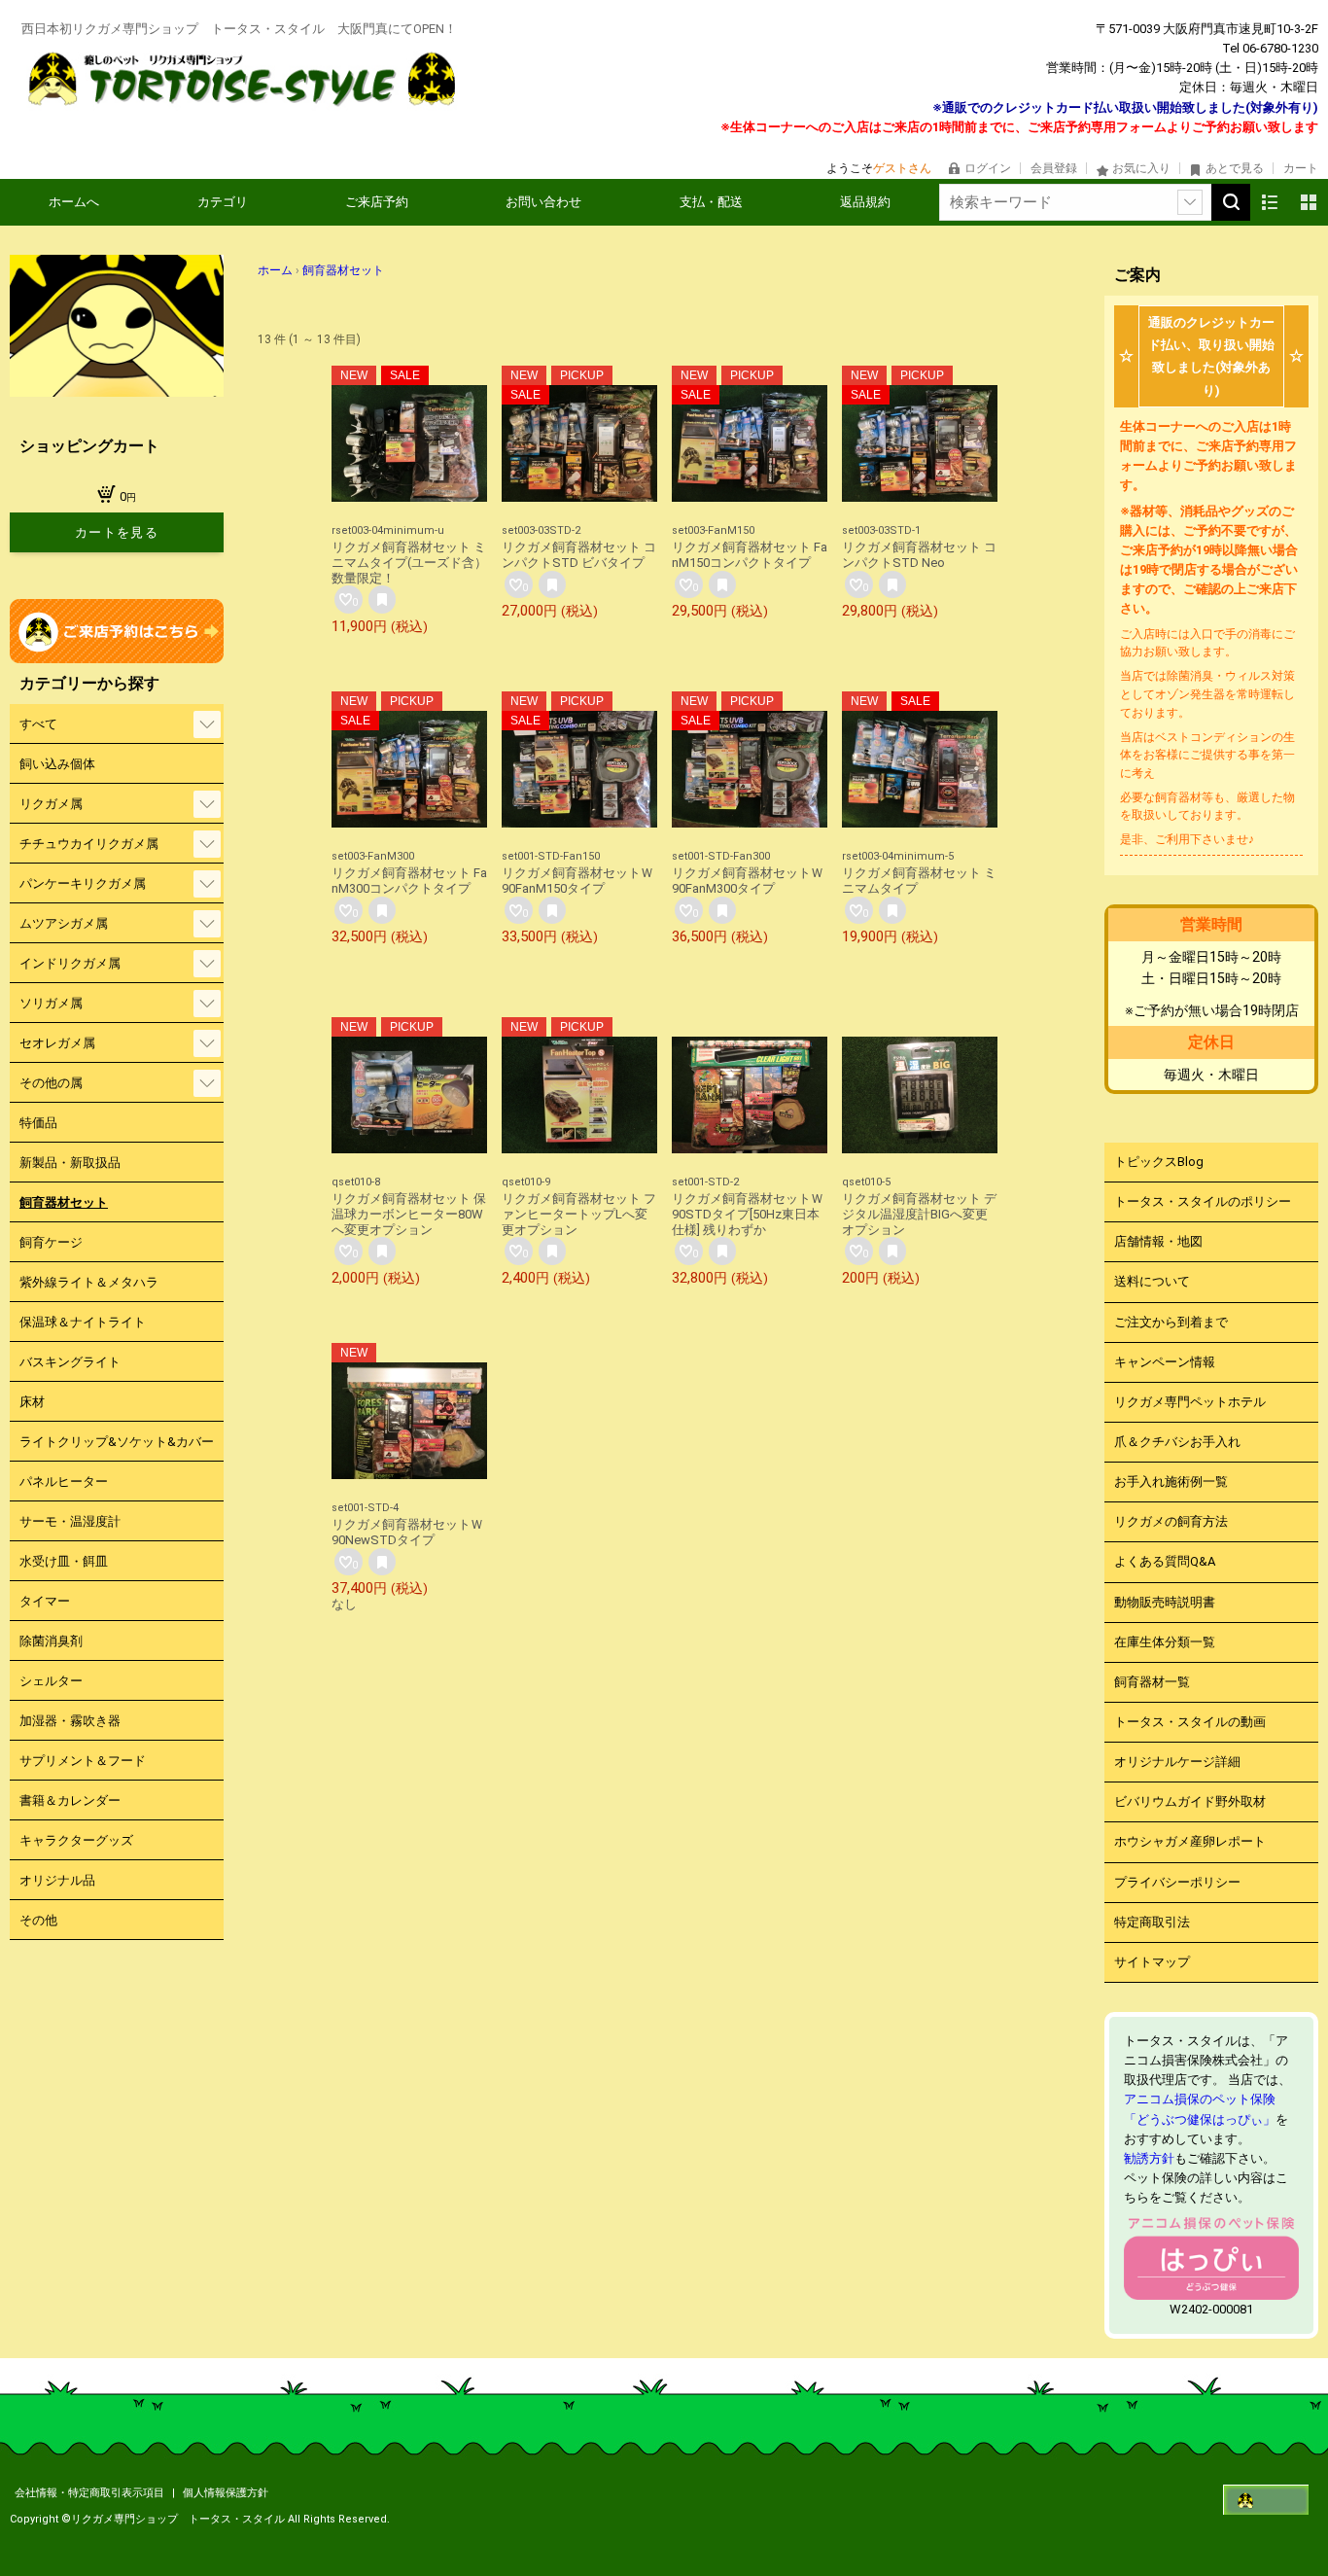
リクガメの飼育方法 (1171, 1521)
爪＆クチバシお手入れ (1177, 1442)
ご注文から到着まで (1171, 1322)
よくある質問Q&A (1165, 1561)
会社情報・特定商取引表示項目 (91, 2493)
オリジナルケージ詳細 (1177, 1762)
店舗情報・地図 (1158, 1241)
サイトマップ (1152, 1962)
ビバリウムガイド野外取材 (1190, 1801)
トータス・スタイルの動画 (1190, 1722)
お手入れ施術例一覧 (1171, 1482)
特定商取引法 (1152, 1922)
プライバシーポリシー (1177, 1882)
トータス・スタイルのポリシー (1203, 1201)
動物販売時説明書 (1165, 1602)
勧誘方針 (1149, 2158)
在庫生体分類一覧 (1165, 1642)
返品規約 (865, 202)
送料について (1152, 1281)
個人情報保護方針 (226, 2493)
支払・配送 (711, 202)
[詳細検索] (1190, 202)
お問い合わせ (543, 202)
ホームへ (74, 202)
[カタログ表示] (1309, 202)
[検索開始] (1231, 202)
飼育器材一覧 (1152, 1682)
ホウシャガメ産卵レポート (1190, 1841)
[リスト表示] (1270, 202)
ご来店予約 (377, 202)
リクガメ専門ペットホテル (1190, 1402)
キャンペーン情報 (1165, 1362)
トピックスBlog (1159, 1162)
